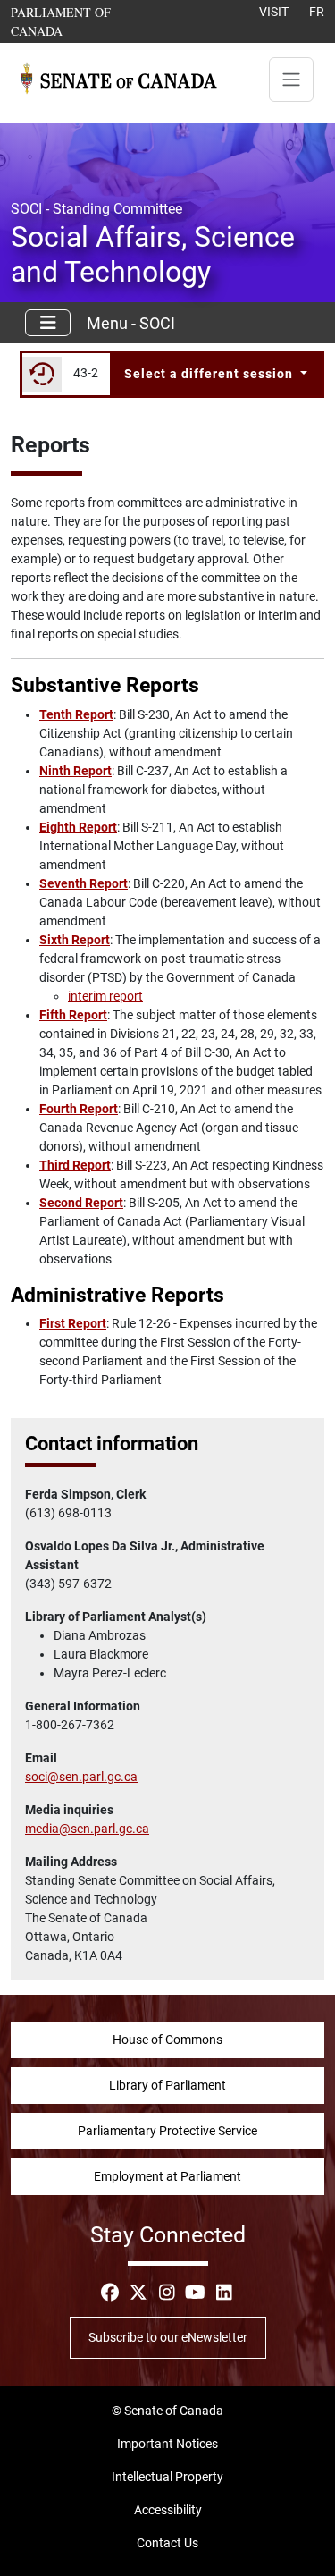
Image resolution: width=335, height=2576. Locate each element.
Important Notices (167, 2444)
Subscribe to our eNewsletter (168, 2337)
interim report (105, 996)
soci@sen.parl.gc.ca (81, 1777)
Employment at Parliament (167, 2176)
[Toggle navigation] (291, 80)
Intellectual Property (167, 2477)
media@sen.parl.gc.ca (87, 1829)
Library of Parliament (167, 2085)
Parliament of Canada (84, 21)
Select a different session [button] (210, 374)
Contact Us (167, 2543)
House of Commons (167, 2040)
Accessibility (168, 2510)
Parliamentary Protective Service (167, 2131)
